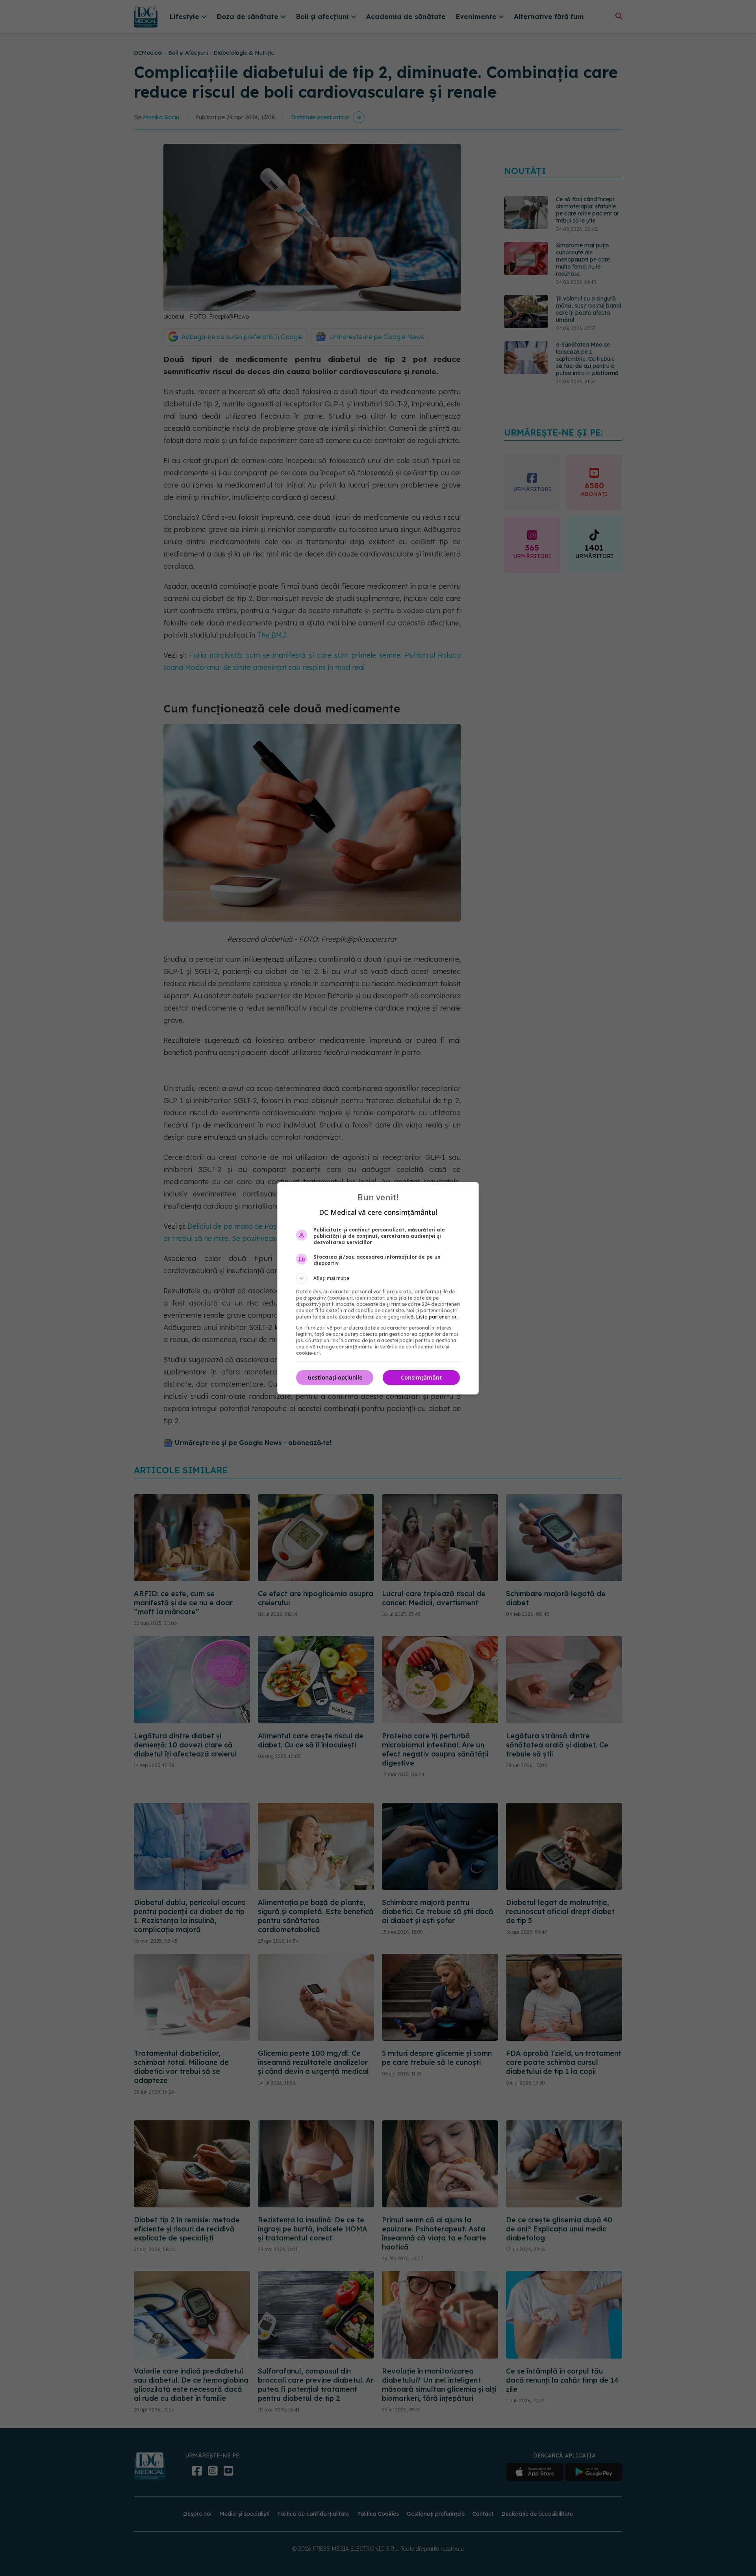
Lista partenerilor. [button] (437, 1317)
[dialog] (378, 1288)
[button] (378, 1278)
